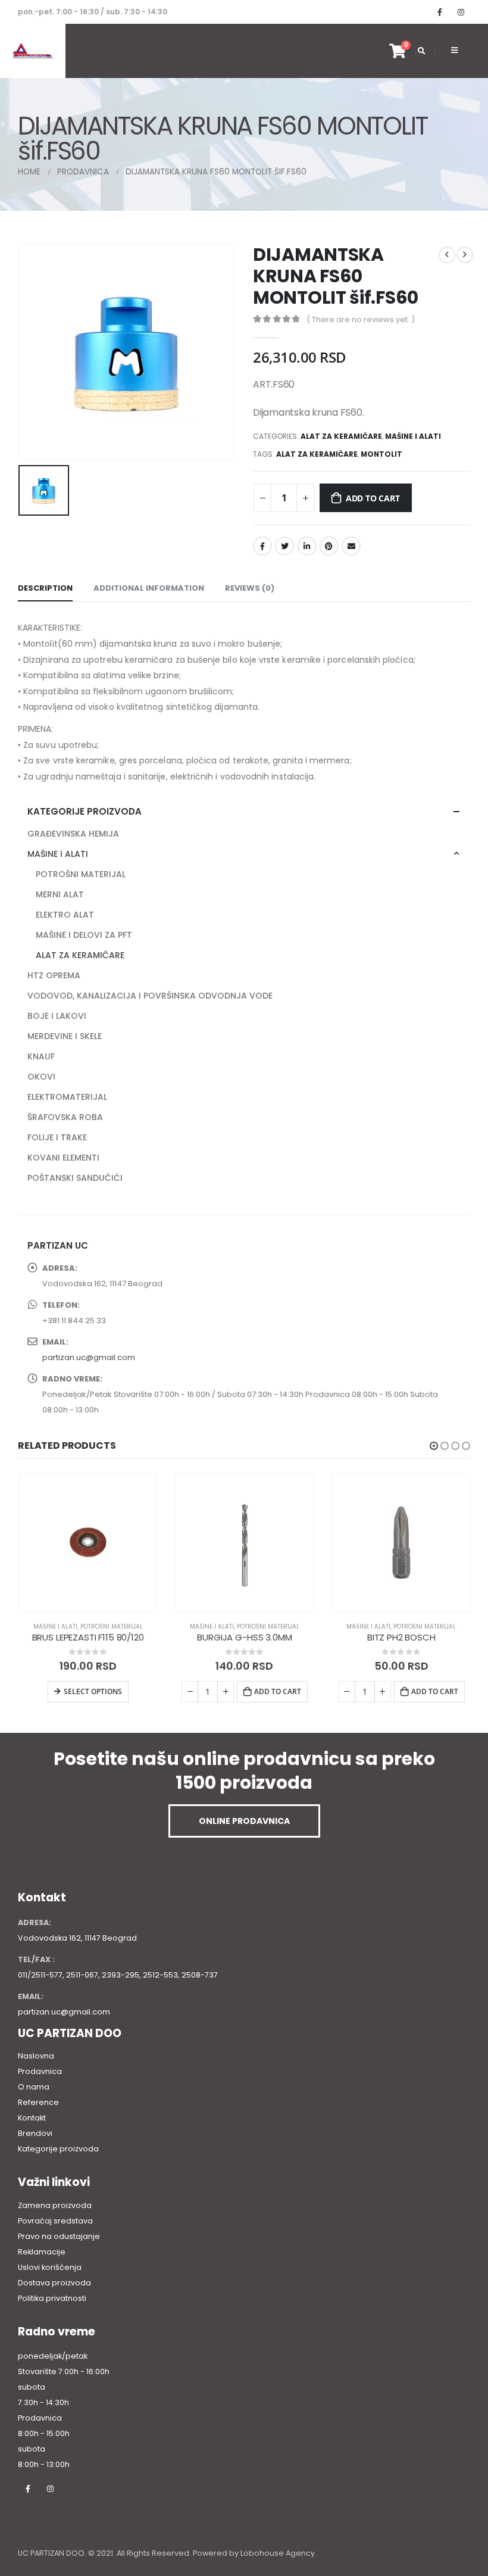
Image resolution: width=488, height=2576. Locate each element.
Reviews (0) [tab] (250, 588)
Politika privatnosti (52, 2298)
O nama (34, 2087)
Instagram (50, 2488)
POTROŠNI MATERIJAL (81, 874)
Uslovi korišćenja (50, 2267)
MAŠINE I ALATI (413, 436)
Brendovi (35, 2133)
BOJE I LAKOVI (57, 1016)
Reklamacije (42, 2252)
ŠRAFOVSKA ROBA (65, 1117)
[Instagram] (461, 12)
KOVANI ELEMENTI (63, 1158)
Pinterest (329, 546)
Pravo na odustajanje (59, 2236)
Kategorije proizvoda (58, 2149)
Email (351, 546)
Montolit (381, 454)
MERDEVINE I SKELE (65, 1036)
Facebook (262, 546)
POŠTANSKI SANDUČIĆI (75, 1178)
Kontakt (32, 2118)
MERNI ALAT (60, 894)
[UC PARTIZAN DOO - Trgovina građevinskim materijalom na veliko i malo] (33, 51)
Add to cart (373, 498)
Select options (93, 1691)
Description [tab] (45, 588)
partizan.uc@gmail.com (89, 1357)
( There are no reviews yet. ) (361, 319)
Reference (38, 2102)
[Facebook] (440, 12)
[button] (434, 1446)
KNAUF (41, 1056)
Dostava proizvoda (54, 2283)
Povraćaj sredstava (55, 2221)
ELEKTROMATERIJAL (67, 1097)
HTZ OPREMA (54, 975)
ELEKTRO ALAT (65, 915)
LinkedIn (307, 546)
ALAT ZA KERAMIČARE (341, 436)
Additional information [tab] (149, 588)
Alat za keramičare (317, 454)
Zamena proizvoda (55, 2205)
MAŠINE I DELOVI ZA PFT (84, 935)
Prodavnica (40, 2071)
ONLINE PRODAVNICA (244, 1821)
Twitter (284, 546)
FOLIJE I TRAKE (57, 1137)
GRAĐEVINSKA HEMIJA (73, 834)
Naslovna (36, 2056)
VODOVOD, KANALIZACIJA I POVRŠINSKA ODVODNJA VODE (150, 996)
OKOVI (41, 1077)
